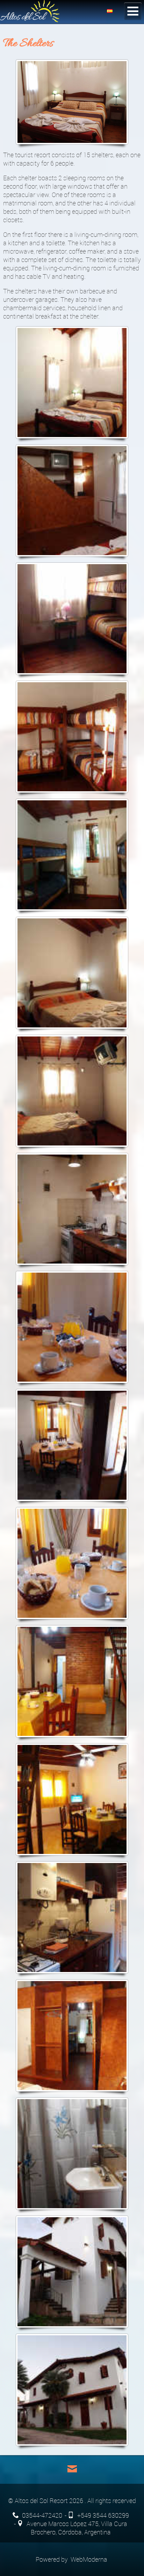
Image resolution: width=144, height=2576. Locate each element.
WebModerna (89, 2559)
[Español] (110, 10)
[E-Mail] (72, 2469)
